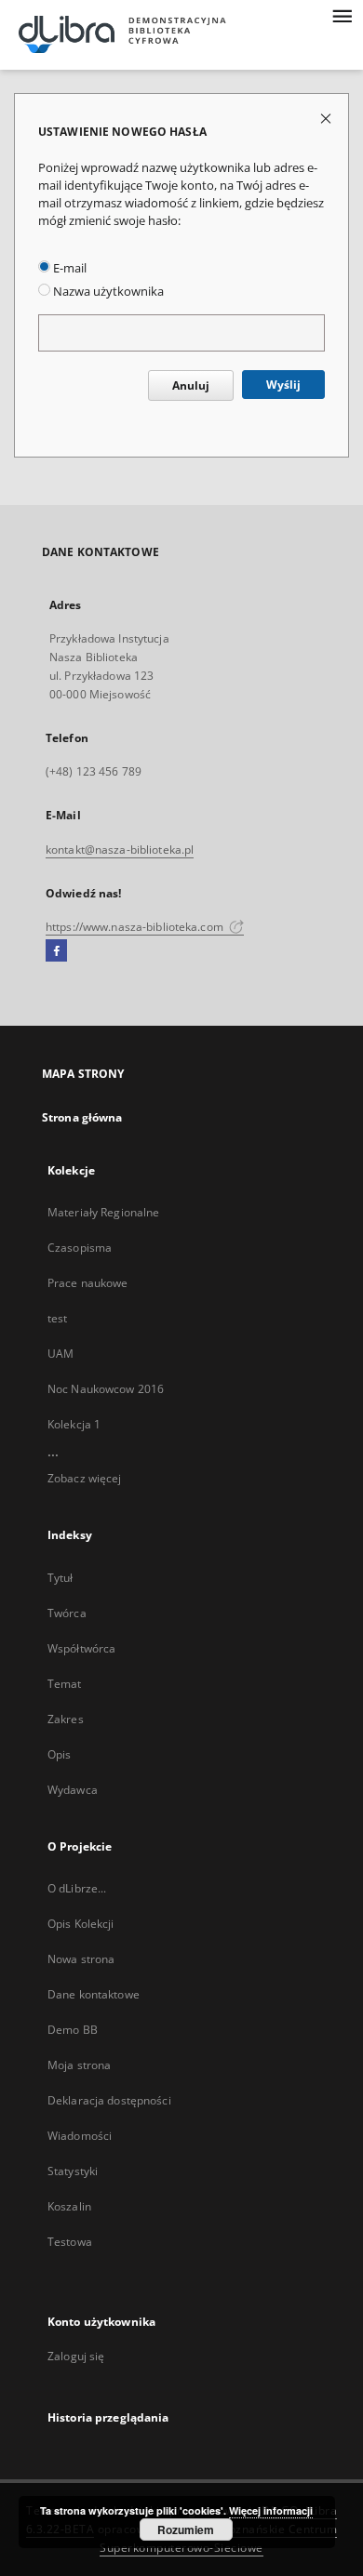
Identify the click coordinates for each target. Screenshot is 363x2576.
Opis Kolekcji (81, 1924)
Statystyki (73, 2171)
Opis (59, 1754)
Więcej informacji (271, 2510)
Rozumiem (186, 2530)
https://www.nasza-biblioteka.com (136, 927)
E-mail (68, 268)
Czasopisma (80, 1248)
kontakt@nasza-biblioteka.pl (120, 850)
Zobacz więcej (85, 1478)
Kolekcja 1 (74, 1424)
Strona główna (82, 1117)
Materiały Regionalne (103, 1212)
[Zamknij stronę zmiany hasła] (327, 118)
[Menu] (342, 15)
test (57, 1318)
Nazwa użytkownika (107, 292)
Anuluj (191, 385)
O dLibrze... (77, 1888)
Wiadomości (80, 2136)
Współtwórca (81, 1648)
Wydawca (73, 1790)
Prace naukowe (88, 1283)
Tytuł (60, 1578)
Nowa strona (81, 1959)
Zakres (66, 1719)
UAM (60, 1354)
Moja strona (79, 2065)
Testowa (70, 2242)
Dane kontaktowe (94, 1994)
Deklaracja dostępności (109, 2100)
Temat (65, 1684)
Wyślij (283, 385)
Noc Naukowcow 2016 (106, 1389)
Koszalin (69, 2206)
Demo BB (73, 2030)
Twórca (67, 1613)
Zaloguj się (76, 2356)
